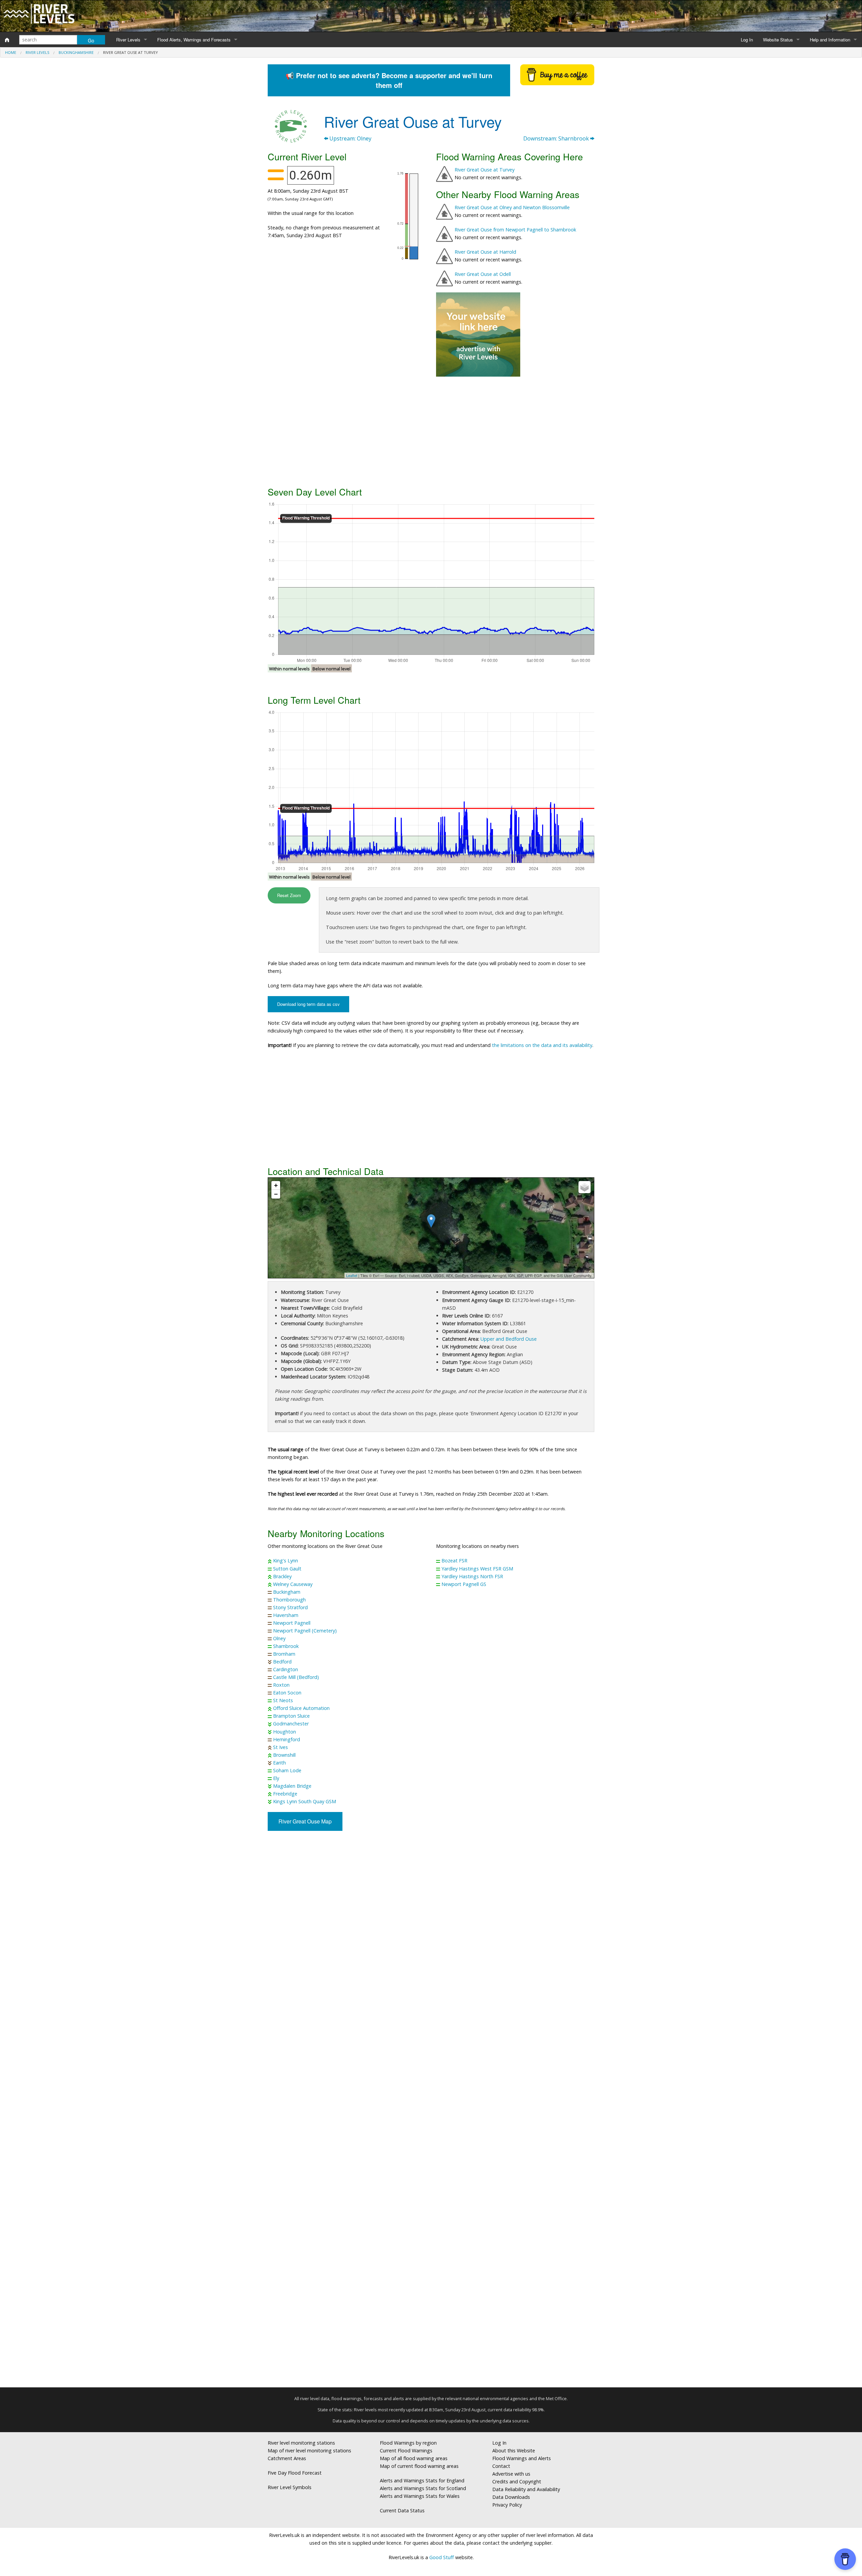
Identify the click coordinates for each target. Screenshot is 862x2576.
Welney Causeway (293, 1584)
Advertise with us (511, 2474)
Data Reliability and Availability (526, 2489)
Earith (279, 1763)
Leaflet (352, 1275)
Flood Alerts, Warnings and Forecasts (194, 40)
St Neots (283, 1700)
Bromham (284, 1654)
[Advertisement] (431, 431)
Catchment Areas (287, 2458)
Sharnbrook (286, 1646)
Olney (279, 1638)
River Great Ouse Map (305, 1821)
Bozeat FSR (454, 1561)
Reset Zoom (289, 895)
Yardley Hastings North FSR (472, 1576)
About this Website (514, 2451)
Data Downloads (511, 2497)
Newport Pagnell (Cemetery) (305, 1631)
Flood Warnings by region (408, 2443)
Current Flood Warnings (406, 2451)
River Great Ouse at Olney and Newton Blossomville (512, 207)
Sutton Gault (287, 1569)
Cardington (286, 1669)
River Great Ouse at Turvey (485, 170)
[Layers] (585, 1187)
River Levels (128, 40)
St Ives (280, 1747)
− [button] (276, 1194)
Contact (501, 2466)
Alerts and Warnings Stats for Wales (420, 2496)
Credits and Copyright (517, 2482)
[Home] (7, 40)
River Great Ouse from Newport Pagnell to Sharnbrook (515, 230)
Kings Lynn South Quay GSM (305, 1801)
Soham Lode (287, 1770)
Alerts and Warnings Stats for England (422, 2480)
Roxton (281, 1685)
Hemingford (287, 1739)
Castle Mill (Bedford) (296, 1677)
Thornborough (289, 1600)
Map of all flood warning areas (414, 2458)
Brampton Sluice (291, 1716)
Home (11, 52)
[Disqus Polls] (431, 1935)
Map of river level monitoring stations (309, 2451)
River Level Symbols (290, 2487)
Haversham (286, 1615)
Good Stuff (442, 2557)
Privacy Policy (507, 2505)
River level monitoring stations (301, 2443)
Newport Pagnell (292, 1623)
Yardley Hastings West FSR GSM (477, 1569)
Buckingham (287, 1592)
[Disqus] (431, 2112)
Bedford (282, 1662)
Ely (276, 1778)
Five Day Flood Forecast (295, 2473)
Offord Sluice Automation (301, 1708)
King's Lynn (286, 1561)
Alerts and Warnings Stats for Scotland (423, 2488)
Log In (747, 40)
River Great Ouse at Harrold (485, 252)
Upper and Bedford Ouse (509, 1339)
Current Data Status (402, 2510)
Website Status (778, 40)
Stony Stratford (290, 1607)
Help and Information (830, 40)
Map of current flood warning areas (419, 2466)
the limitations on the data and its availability (542, 1045)
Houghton (285, 1732)
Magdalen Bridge (292, 1786)
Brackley (282, 1576)
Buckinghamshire (76, 52)
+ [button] (276, 1185)
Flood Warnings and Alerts (522, 2458)
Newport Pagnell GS (464, 1584)
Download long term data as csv (308, 1004)
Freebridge (285, 1794)
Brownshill (284, 1755)
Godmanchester (291, 1724)
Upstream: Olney (350, 138)
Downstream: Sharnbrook (557, 138)
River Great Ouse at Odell (483, 274)
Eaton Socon (287, 1693)
